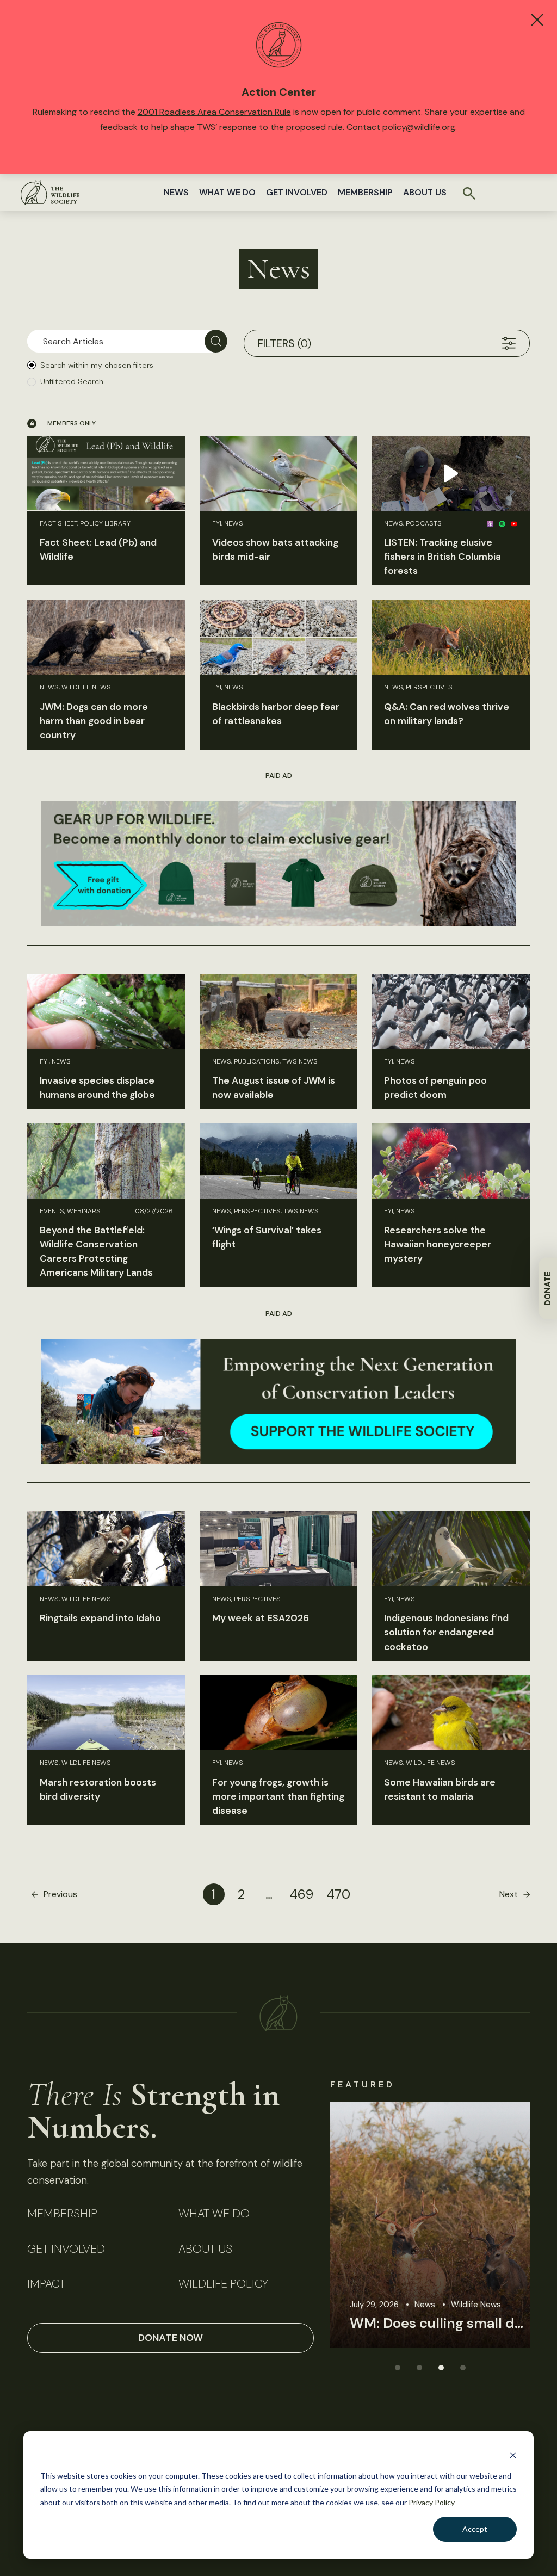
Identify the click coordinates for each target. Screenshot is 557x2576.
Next (509, 1894)
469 (301, 1894)
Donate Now (171, 2338)
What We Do (227, 192)
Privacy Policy (432, 2502)
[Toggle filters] (509, 343)
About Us (425, 192)
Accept (475, 2529)
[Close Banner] (537, 20)
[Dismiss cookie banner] (513, 2455)
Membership (365, 192)
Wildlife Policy (223, 2284)
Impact (46, 2284)
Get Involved (297, 192)
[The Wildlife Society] (50, 192)
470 (338, 1894)
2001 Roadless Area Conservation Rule (214, 112)
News (176, 192)
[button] (397, 2367)
